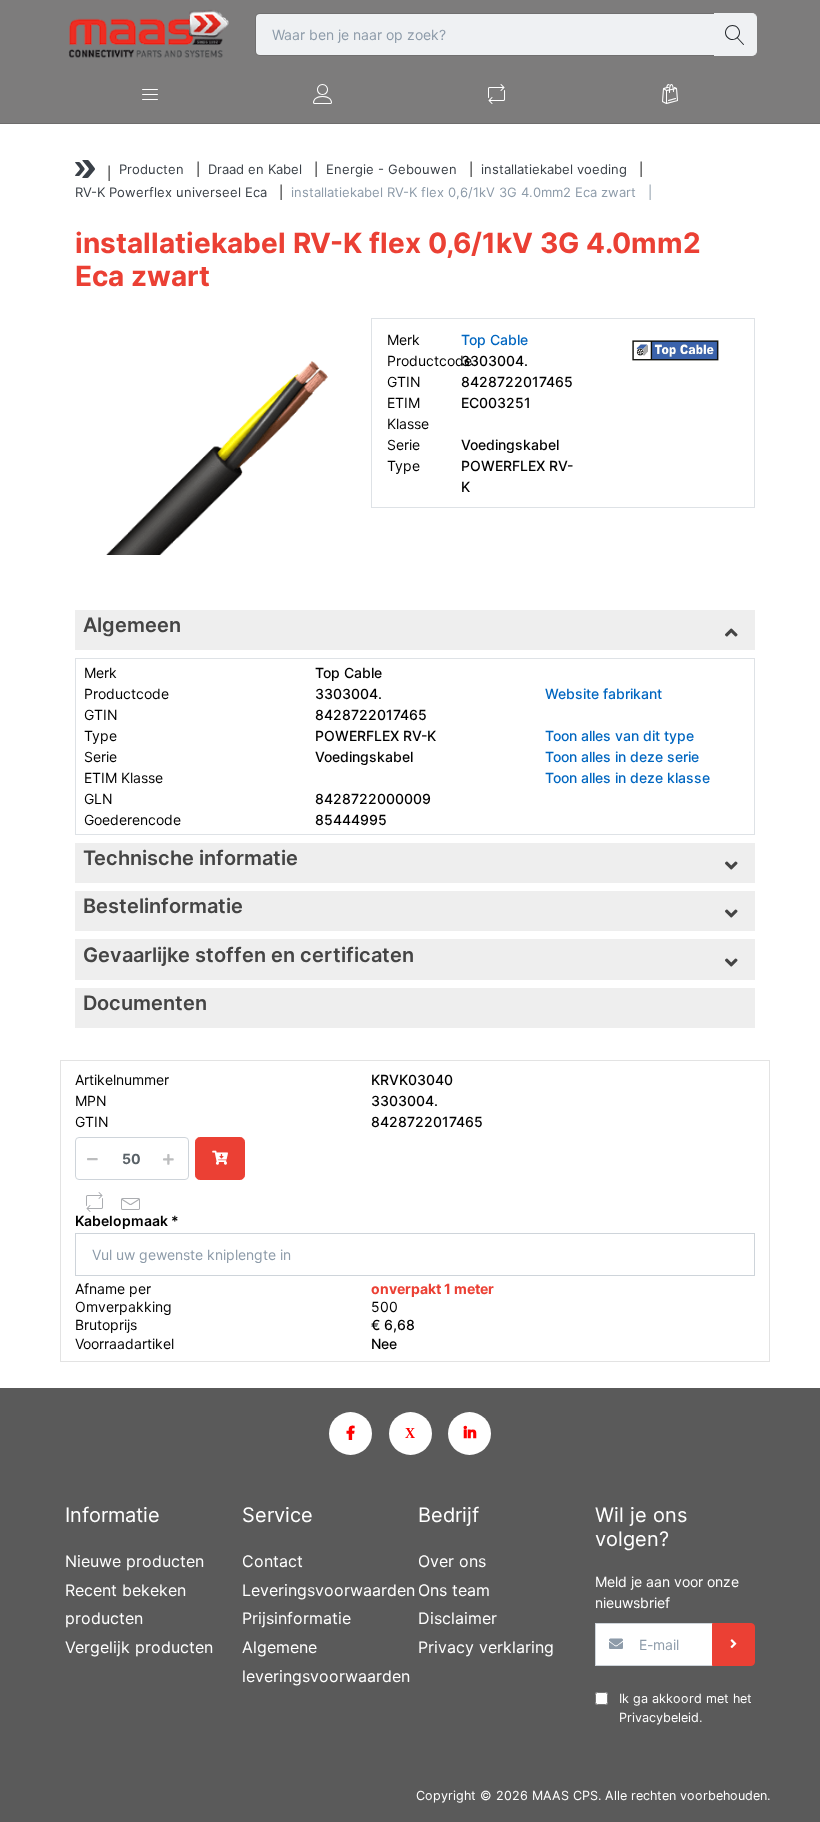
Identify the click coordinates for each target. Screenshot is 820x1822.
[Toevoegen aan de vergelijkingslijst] (95, 1202)
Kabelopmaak (121, 1220)
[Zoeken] (735, 34)
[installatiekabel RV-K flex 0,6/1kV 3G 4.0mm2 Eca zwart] (207, 450)
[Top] (85, 171)
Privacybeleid (659, 1717)
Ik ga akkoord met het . (685, 1708)
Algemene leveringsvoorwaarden (322, 1661)
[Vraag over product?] (131, 1202)
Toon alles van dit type (619, 735)
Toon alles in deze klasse (627, 777)
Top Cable (494, 339)
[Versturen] (733, 1644)
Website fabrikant (603, 693)
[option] (207, 450)
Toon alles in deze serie (622, 756)
